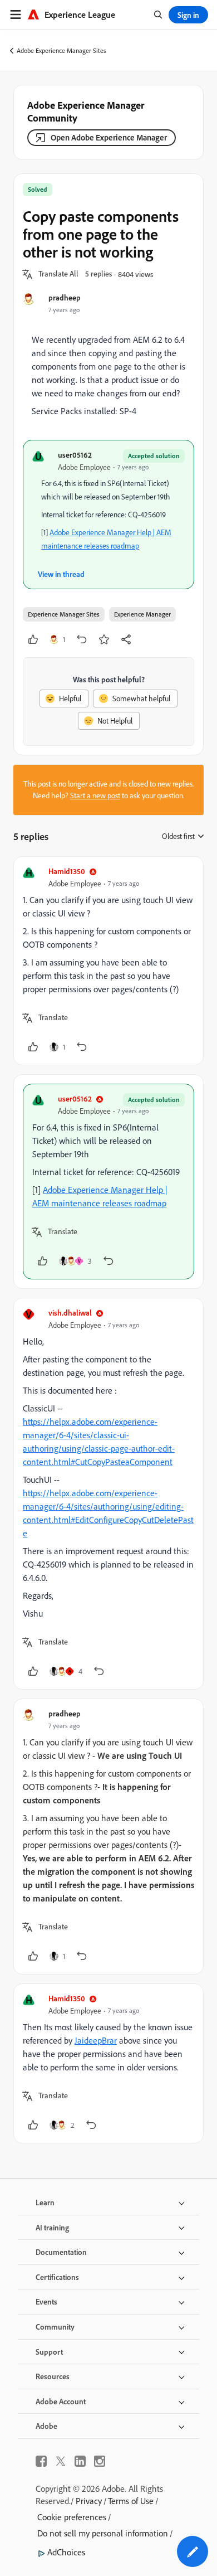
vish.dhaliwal (70, 1313)
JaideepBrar (96, 2040)
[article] (108, 961)
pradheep (65, 297)
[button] (58, 274)
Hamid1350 (67, 871)
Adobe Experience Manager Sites (61, 50)
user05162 (75, 455)
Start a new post (95, 795)
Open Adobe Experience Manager (109, 137)
